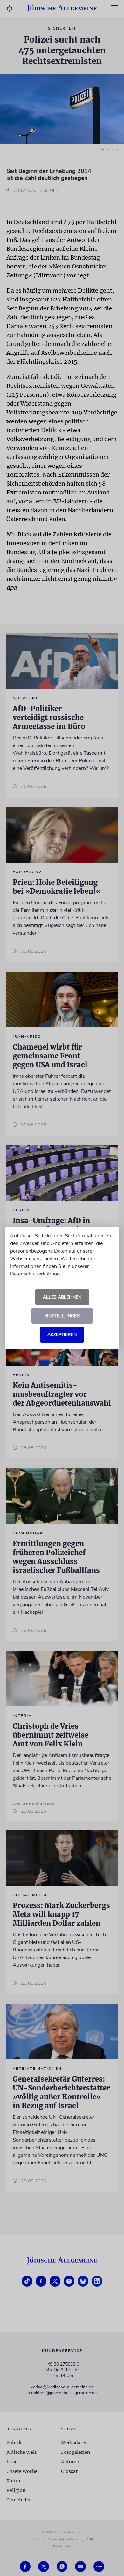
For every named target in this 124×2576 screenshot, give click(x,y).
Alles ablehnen (62, 1297)
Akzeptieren (62, 1335)
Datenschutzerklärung (35, 1274)
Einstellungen (62, 1316)
